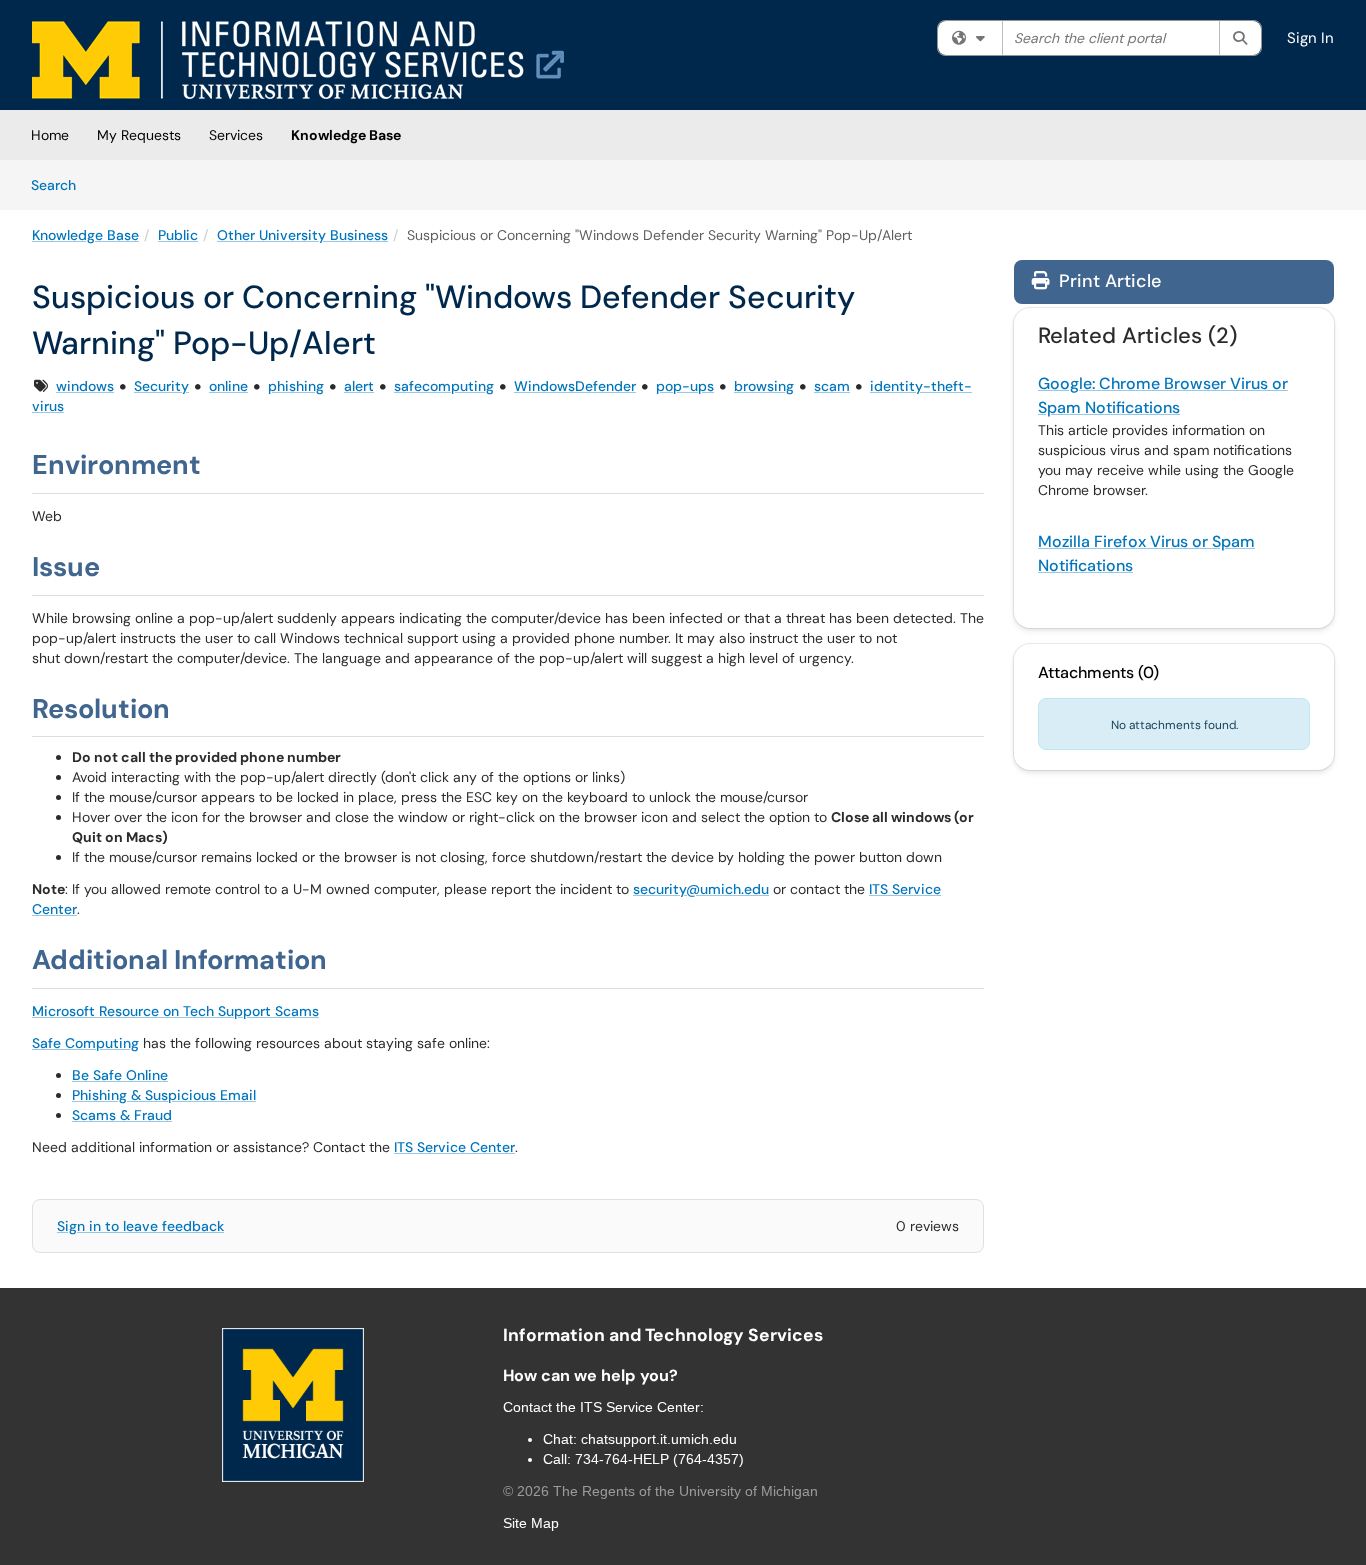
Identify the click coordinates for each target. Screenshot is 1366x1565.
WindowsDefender (575, 386)
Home (50, 135)
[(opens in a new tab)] (298, 60)
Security (161, 386)
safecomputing (444, 386)
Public (178, 235)
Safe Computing (85, 1043)
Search (60, 184)
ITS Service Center (454, 1147)
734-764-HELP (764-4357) (659, 1459)
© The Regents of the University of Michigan (660, 1491)
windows (85, 386)
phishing (296, 386)
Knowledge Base (346, 135)
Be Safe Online (120, 1075)
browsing (764, 386)
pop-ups (685, 386)
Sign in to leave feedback (140, 1226)
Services (236, 135)
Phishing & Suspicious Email (164, 1095)
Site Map (531, 1523)
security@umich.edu (701, 889)
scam (832, 386)
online (228, 386)
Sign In (1310, 38)
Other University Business (302, 235)
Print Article (1107, 281)
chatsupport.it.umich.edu (659, 1439)
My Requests (139, 135)
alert (359, 386)
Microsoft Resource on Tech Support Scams (175, 1011)
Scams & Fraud (122, 1115)
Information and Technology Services (663, 1335)
